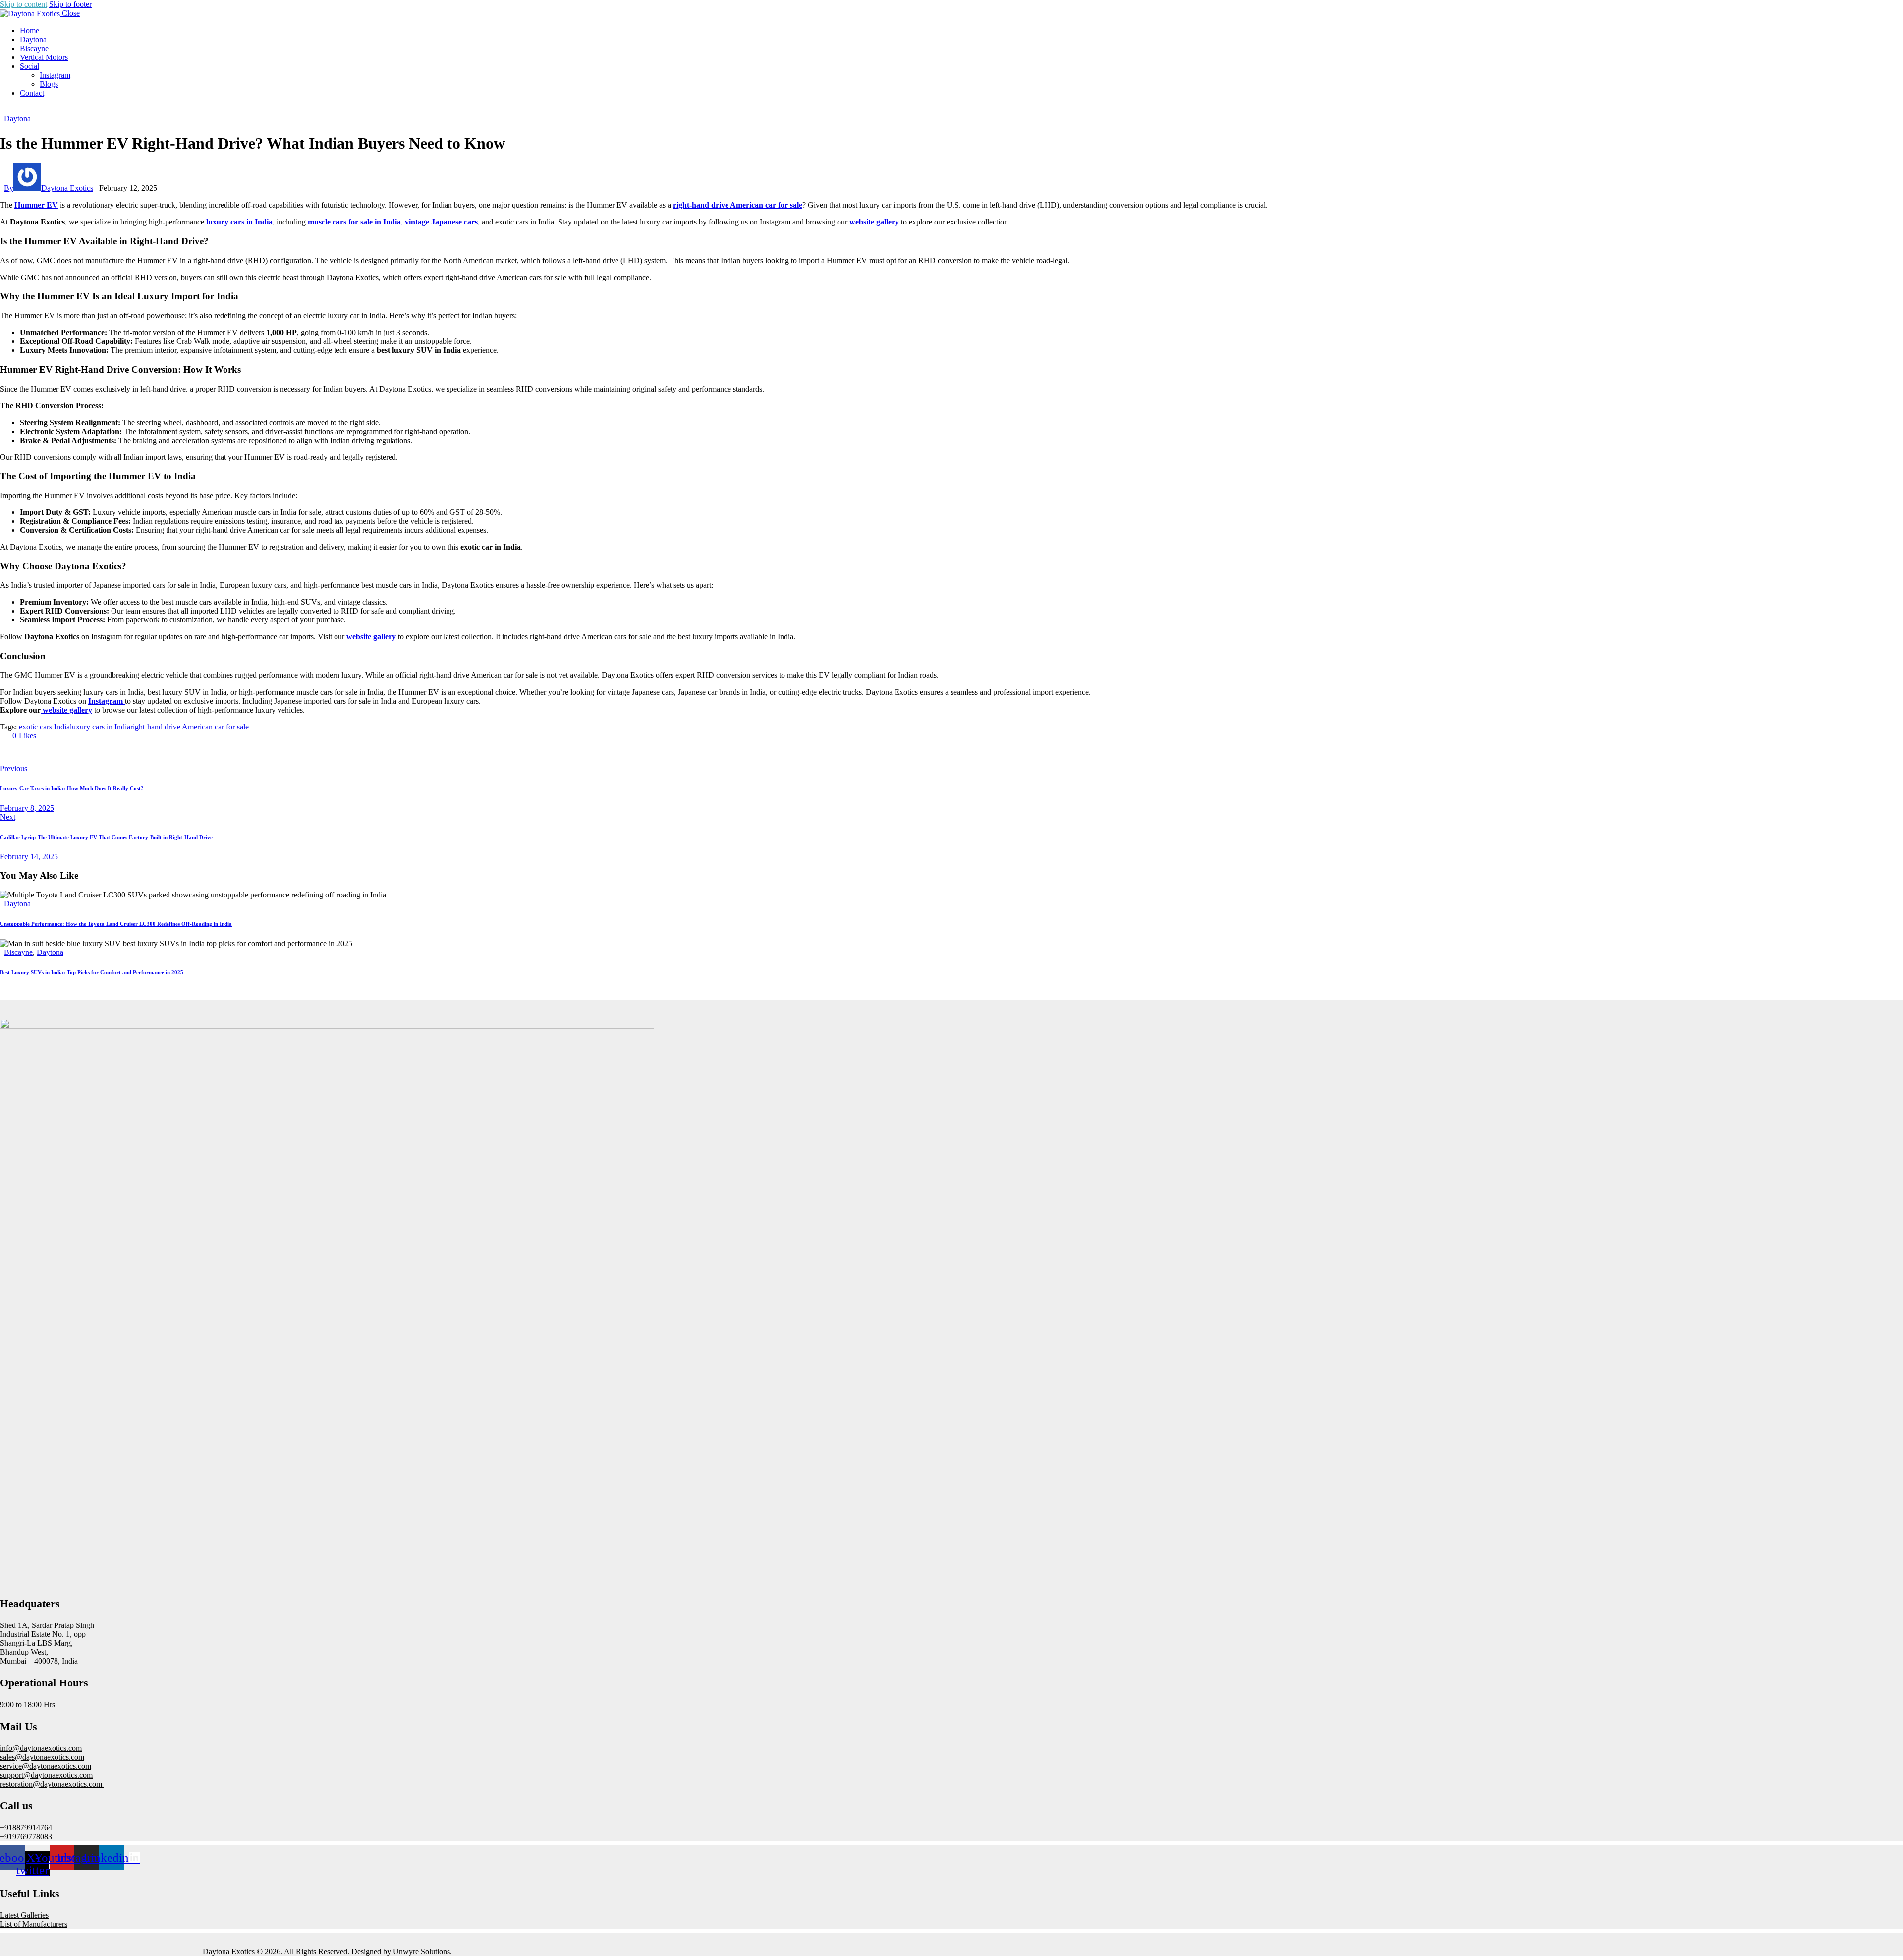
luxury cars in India (239, 222)
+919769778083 (26, 1836)
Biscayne (18, 952)
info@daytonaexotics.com (41, 1748)
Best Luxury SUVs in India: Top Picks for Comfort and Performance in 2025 (92, 972)
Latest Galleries (24, 1915)
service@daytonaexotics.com (46, 1766)
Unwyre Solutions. (422, 1951)
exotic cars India (44, 727)
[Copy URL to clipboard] (95, 752)
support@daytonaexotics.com (46, 1775)
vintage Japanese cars (441, 222)
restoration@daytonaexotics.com (52, 1784)
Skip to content (24, 4)
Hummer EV (36, 205)
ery (894, 222)
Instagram (107, 701)
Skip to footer (70, 4)
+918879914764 (26, 1827)
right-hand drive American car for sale (738, 205)
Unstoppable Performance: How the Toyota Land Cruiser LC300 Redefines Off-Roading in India (116, 924)
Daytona (17, 119)
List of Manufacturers (34, 1924)
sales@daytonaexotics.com (42, 1757)
